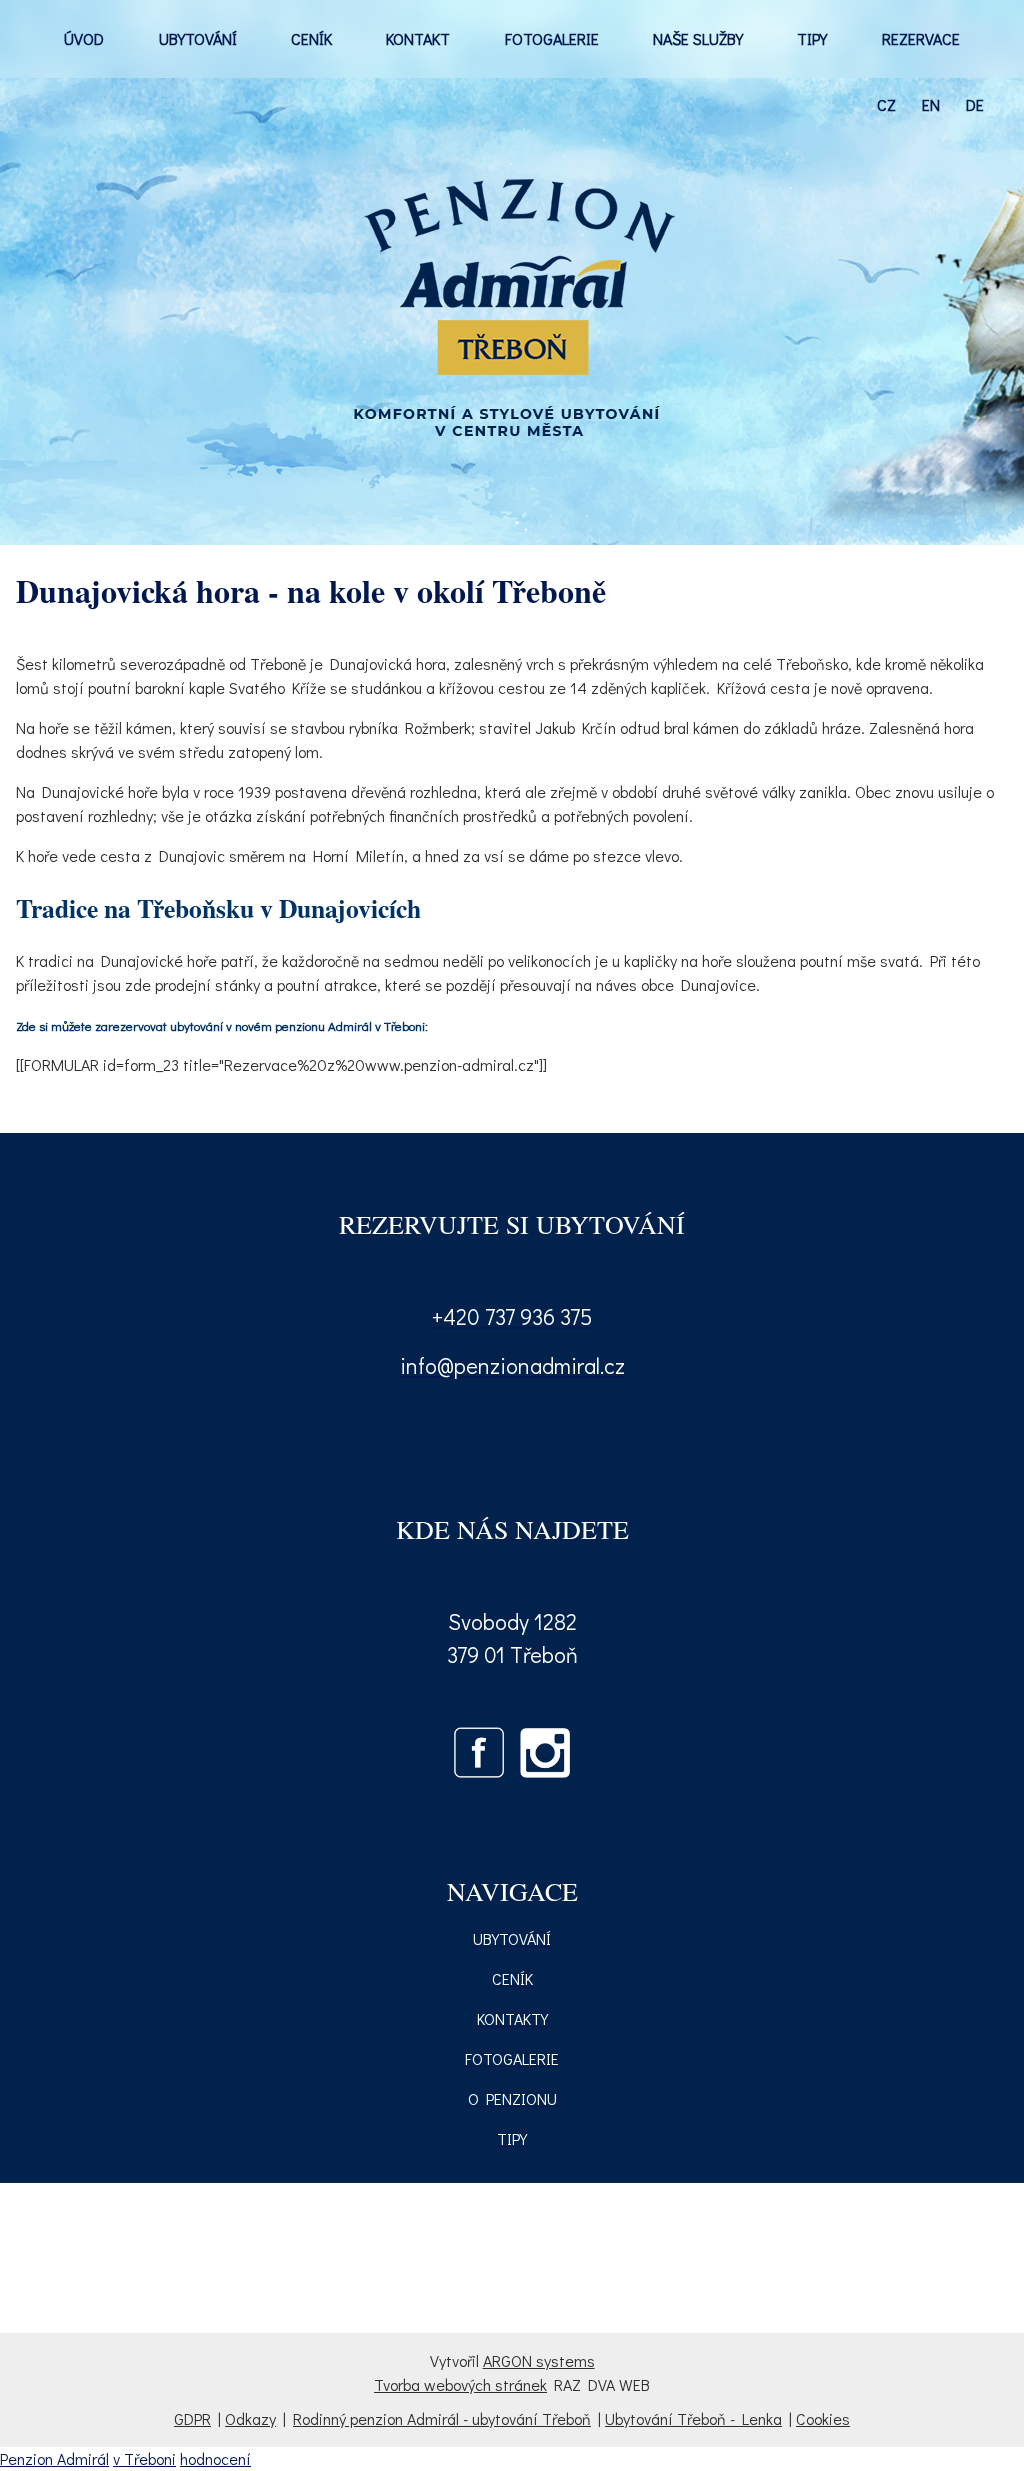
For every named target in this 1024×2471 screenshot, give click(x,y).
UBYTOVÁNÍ (198, 38)
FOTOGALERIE (552, 38)
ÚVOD (84, 38)
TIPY (812, 38)
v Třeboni (144, 2458)
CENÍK (311, 38)
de (975, 104)
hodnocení (215, 2458)
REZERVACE (921, 38)
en (931, 104)
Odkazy (250, 2418)
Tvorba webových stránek (460, 2384)
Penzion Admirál (54, 2458)
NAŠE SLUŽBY (698, 38)
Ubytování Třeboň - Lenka (693, 2418)
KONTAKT (418, 38)
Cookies (823, 2418)
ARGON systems (539, 2360)
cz (886, 104)
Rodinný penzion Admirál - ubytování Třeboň (442, 2418)
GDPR (192, 2418)
